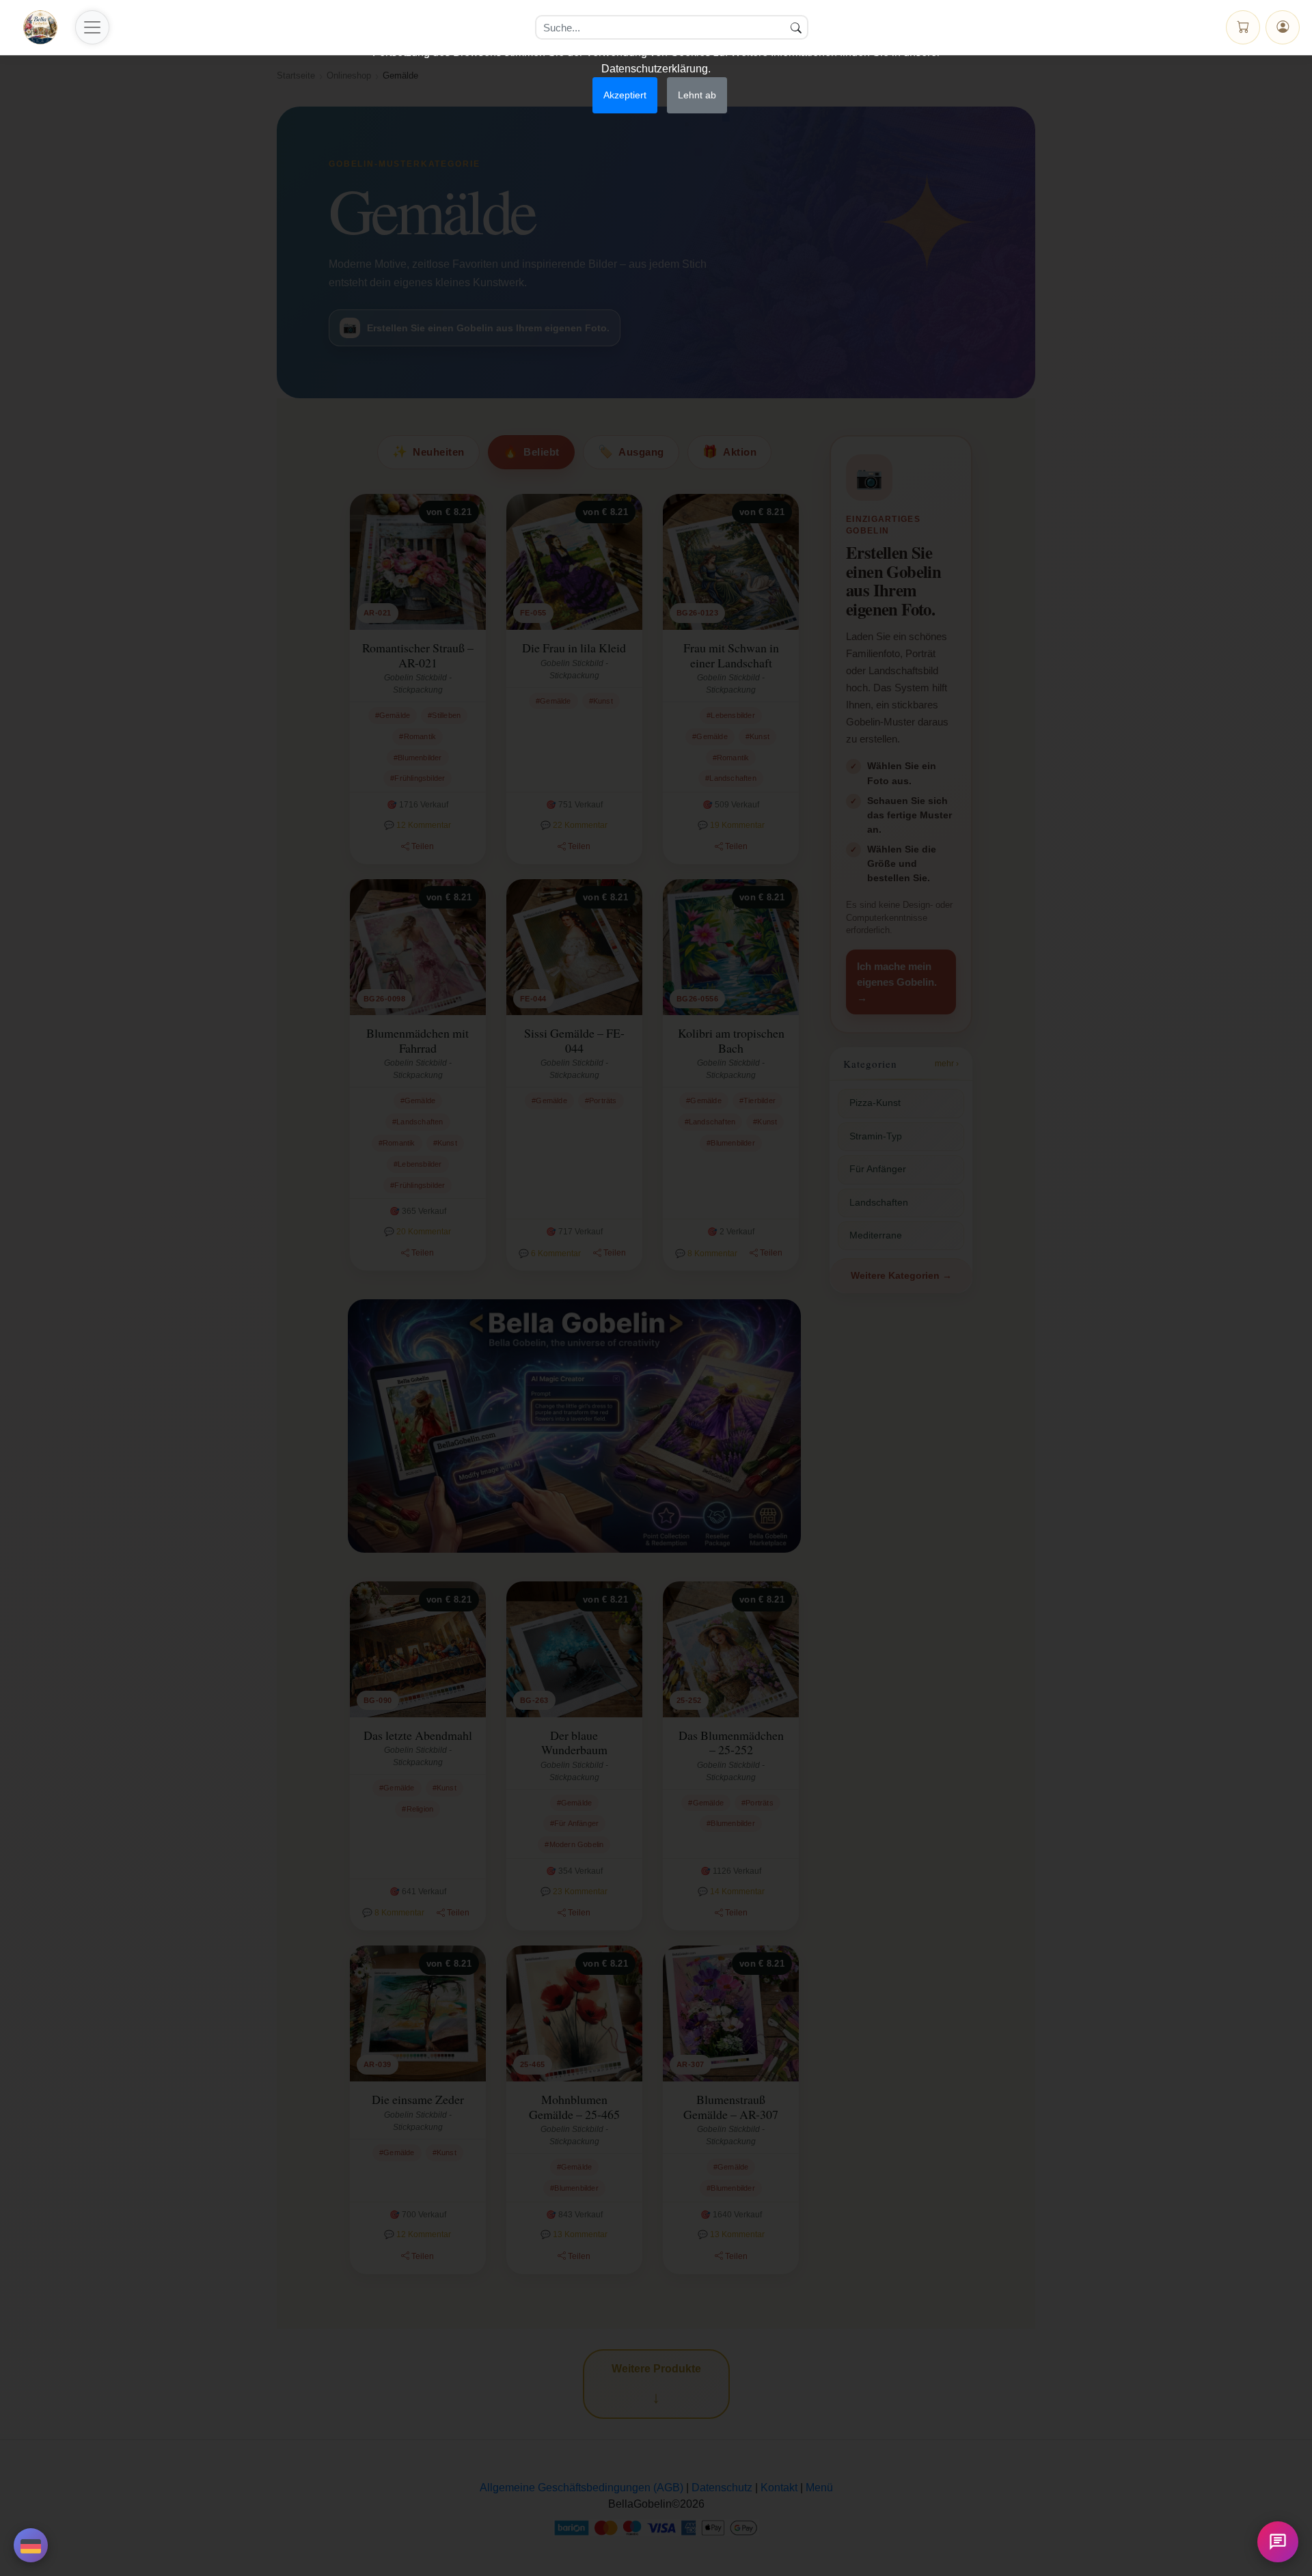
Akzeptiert (625, 95)
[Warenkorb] (1243, 27)
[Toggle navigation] (92, 27)
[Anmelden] (1283, 27)
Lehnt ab (697, 95)
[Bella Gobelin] (40, 27)
